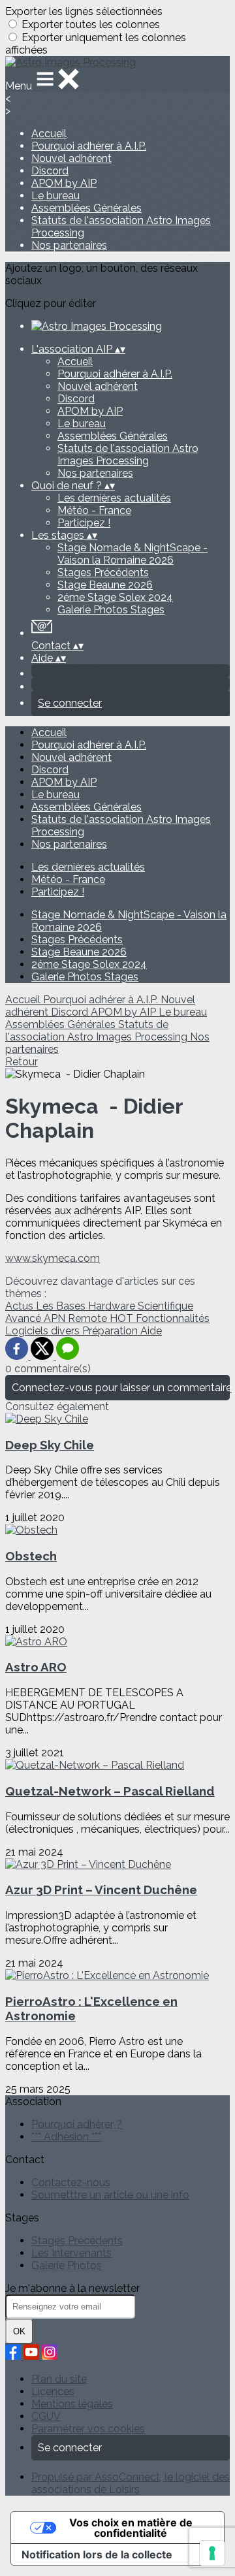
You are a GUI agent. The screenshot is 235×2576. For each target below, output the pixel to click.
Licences (53, 2391)
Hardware (113, 1306)
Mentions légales (72, 2404)
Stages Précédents (103, 572)
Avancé (24, 1318)
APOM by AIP (64, 183)
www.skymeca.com (53, 1258)
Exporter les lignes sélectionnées (84, 11)
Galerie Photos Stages (111, 610)
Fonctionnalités (173, 1318)
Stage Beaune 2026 (105, 585)
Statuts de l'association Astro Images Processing (128, 455)
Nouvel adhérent (71, 158)
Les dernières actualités (114, 498)
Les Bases (62, 1306)
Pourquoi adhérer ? (77, 2124)
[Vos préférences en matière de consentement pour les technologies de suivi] (212, 2553)
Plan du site (59, 2379)
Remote (89, 1318)
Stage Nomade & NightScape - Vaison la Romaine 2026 (133, 554)
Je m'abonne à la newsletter (72, 2288)
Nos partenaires (69, 245)
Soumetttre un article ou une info (110, 2195)
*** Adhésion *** (66, 2137)
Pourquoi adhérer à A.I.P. (89, 146)
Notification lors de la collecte (97, 2554)
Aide (151, 1331)
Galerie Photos (67, 2265)
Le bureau (55, 196)
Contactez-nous (71, 2182)
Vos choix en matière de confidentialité (131, 2528)
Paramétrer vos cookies (88, 2429)
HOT (123, 1318)
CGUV (46, 2416)
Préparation (111, 1331)
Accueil (49, 134)
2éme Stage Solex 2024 (115, 597)
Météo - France (94, 510)
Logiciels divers (44, 1331)
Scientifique (165, 1306)
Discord (50, 171)
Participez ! (84, 523)
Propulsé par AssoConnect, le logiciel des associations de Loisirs (131, 2483)
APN (56, 1318)
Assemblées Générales (86, 208)
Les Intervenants (71, 2253)
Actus (21, 1306)
